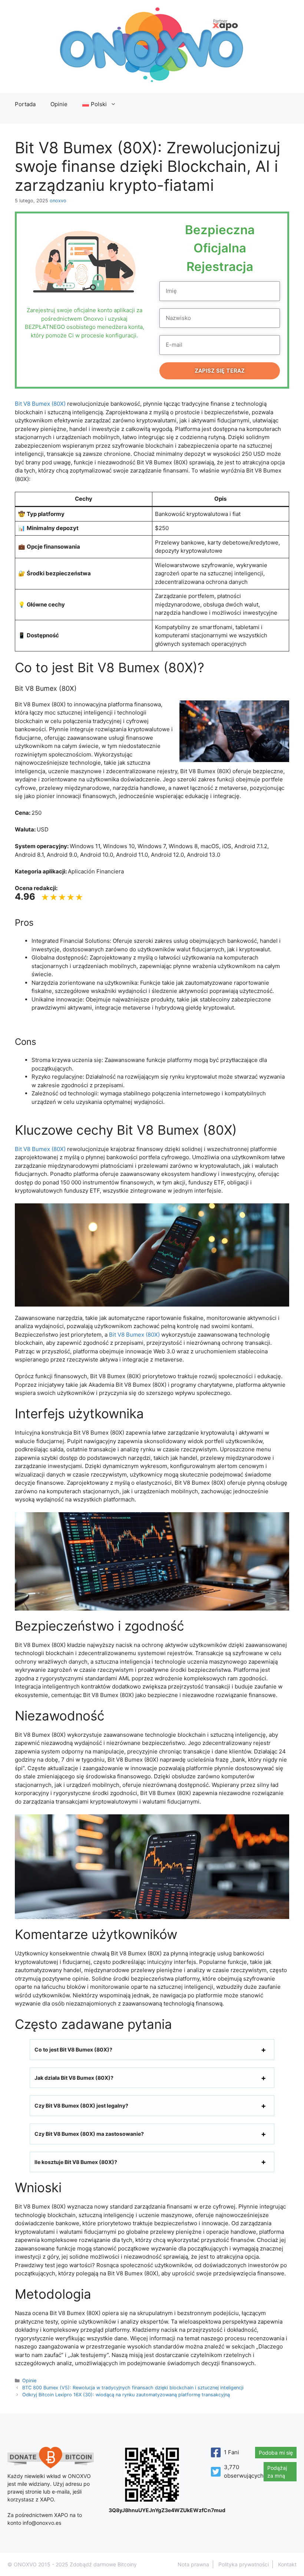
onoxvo (58, 201)
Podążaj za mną (277, 2472)
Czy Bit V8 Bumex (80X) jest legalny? (81, 2106)
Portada (25, 104)
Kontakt (287, 2564)
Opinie (59, 104)
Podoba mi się (276, 2453)
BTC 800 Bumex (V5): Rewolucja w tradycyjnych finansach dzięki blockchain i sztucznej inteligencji (133, 2388)
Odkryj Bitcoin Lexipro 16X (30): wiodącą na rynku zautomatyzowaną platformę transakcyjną (126, 2395)
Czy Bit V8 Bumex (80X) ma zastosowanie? (89, 2134)
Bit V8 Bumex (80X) (40, 404)
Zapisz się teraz (220, 371)
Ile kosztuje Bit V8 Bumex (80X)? (76, 2162)
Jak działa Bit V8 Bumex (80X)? (74, 2078)
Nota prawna (193, 2564)
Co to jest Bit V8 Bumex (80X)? (73, 2049)
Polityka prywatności (244, 2564)
